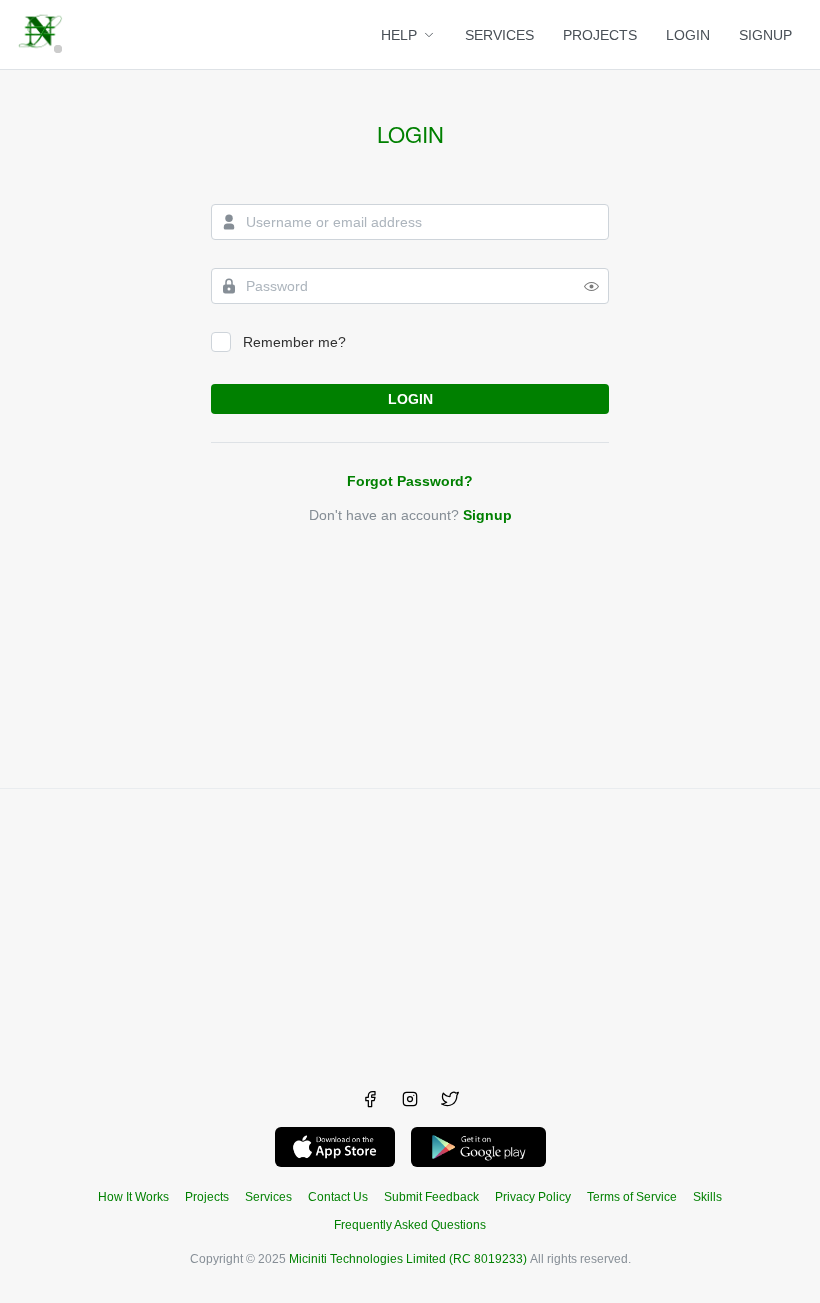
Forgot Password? (410, 481)
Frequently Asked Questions (410, 1225)
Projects (207, 1197)
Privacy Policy (533, 1197)
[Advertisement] (410, 929)
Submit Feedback (431, 1197)
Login (410, 134)
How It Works (133, 1197)
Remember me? (294, 342)
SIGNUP (765, 35)
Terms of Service (632, 1197)
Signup (487, 515)
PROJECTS (600, 35)
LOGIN (688, 35)
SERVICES (499, 35)
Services (268, 1197)
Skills (707, 1197)
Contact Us (338, 1197)
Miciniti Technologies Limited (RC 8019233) (408, 1259)
